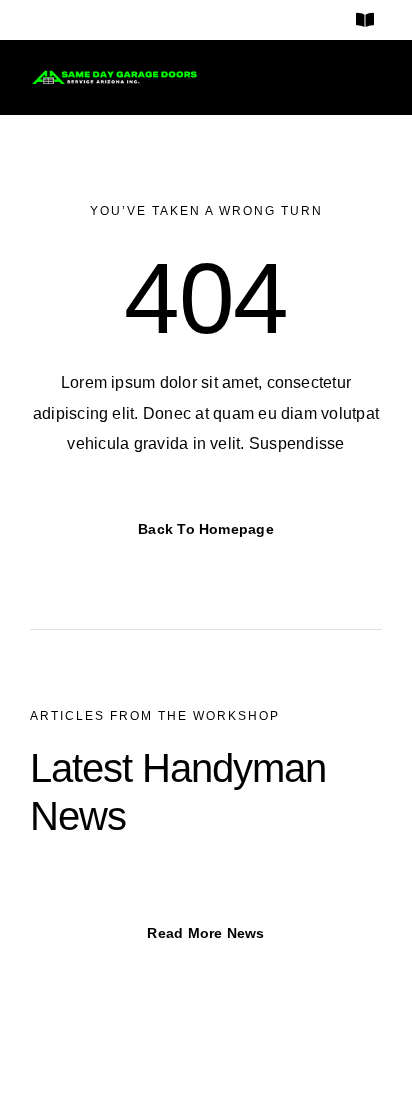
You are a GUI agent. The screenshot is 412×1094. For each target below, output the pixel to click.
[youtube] (135, 20)
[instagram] (63, 20)
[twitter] (98, 20)
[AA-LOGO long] (114, 76)
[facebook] (28, 20)
